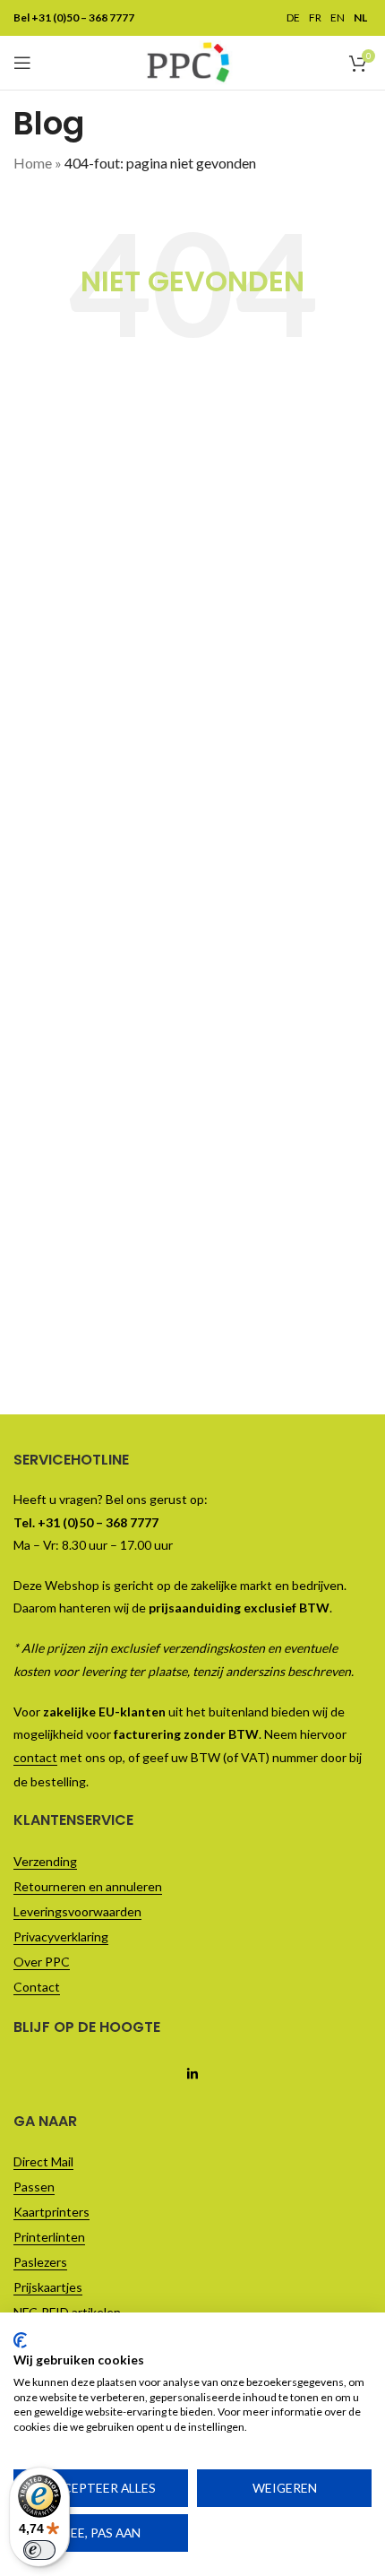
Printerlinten (49, 2237)
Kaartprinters (51, 2212)
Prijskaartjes (48, 2287)
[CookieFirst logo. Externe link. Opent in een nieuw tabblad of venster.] (20, 2340)
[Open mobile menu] (22, 63)
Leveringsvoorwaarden (77, 1911)
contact (35, 1757)
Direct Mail (43, 2161)
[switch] (39, 2550)
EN (338, 18)
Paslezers (40, 2262)
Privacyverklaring (61, 1936)
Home (33, 163)
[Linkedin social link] (192, 2074)
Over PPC (42, 1962)
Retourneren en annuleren (88, 1886)
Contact (37, 1987)
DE (293, 18)
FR (315, 18)
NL (360, 18)
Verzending (45, 1861)
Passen (34, 2187)
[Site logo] (188, 61)
